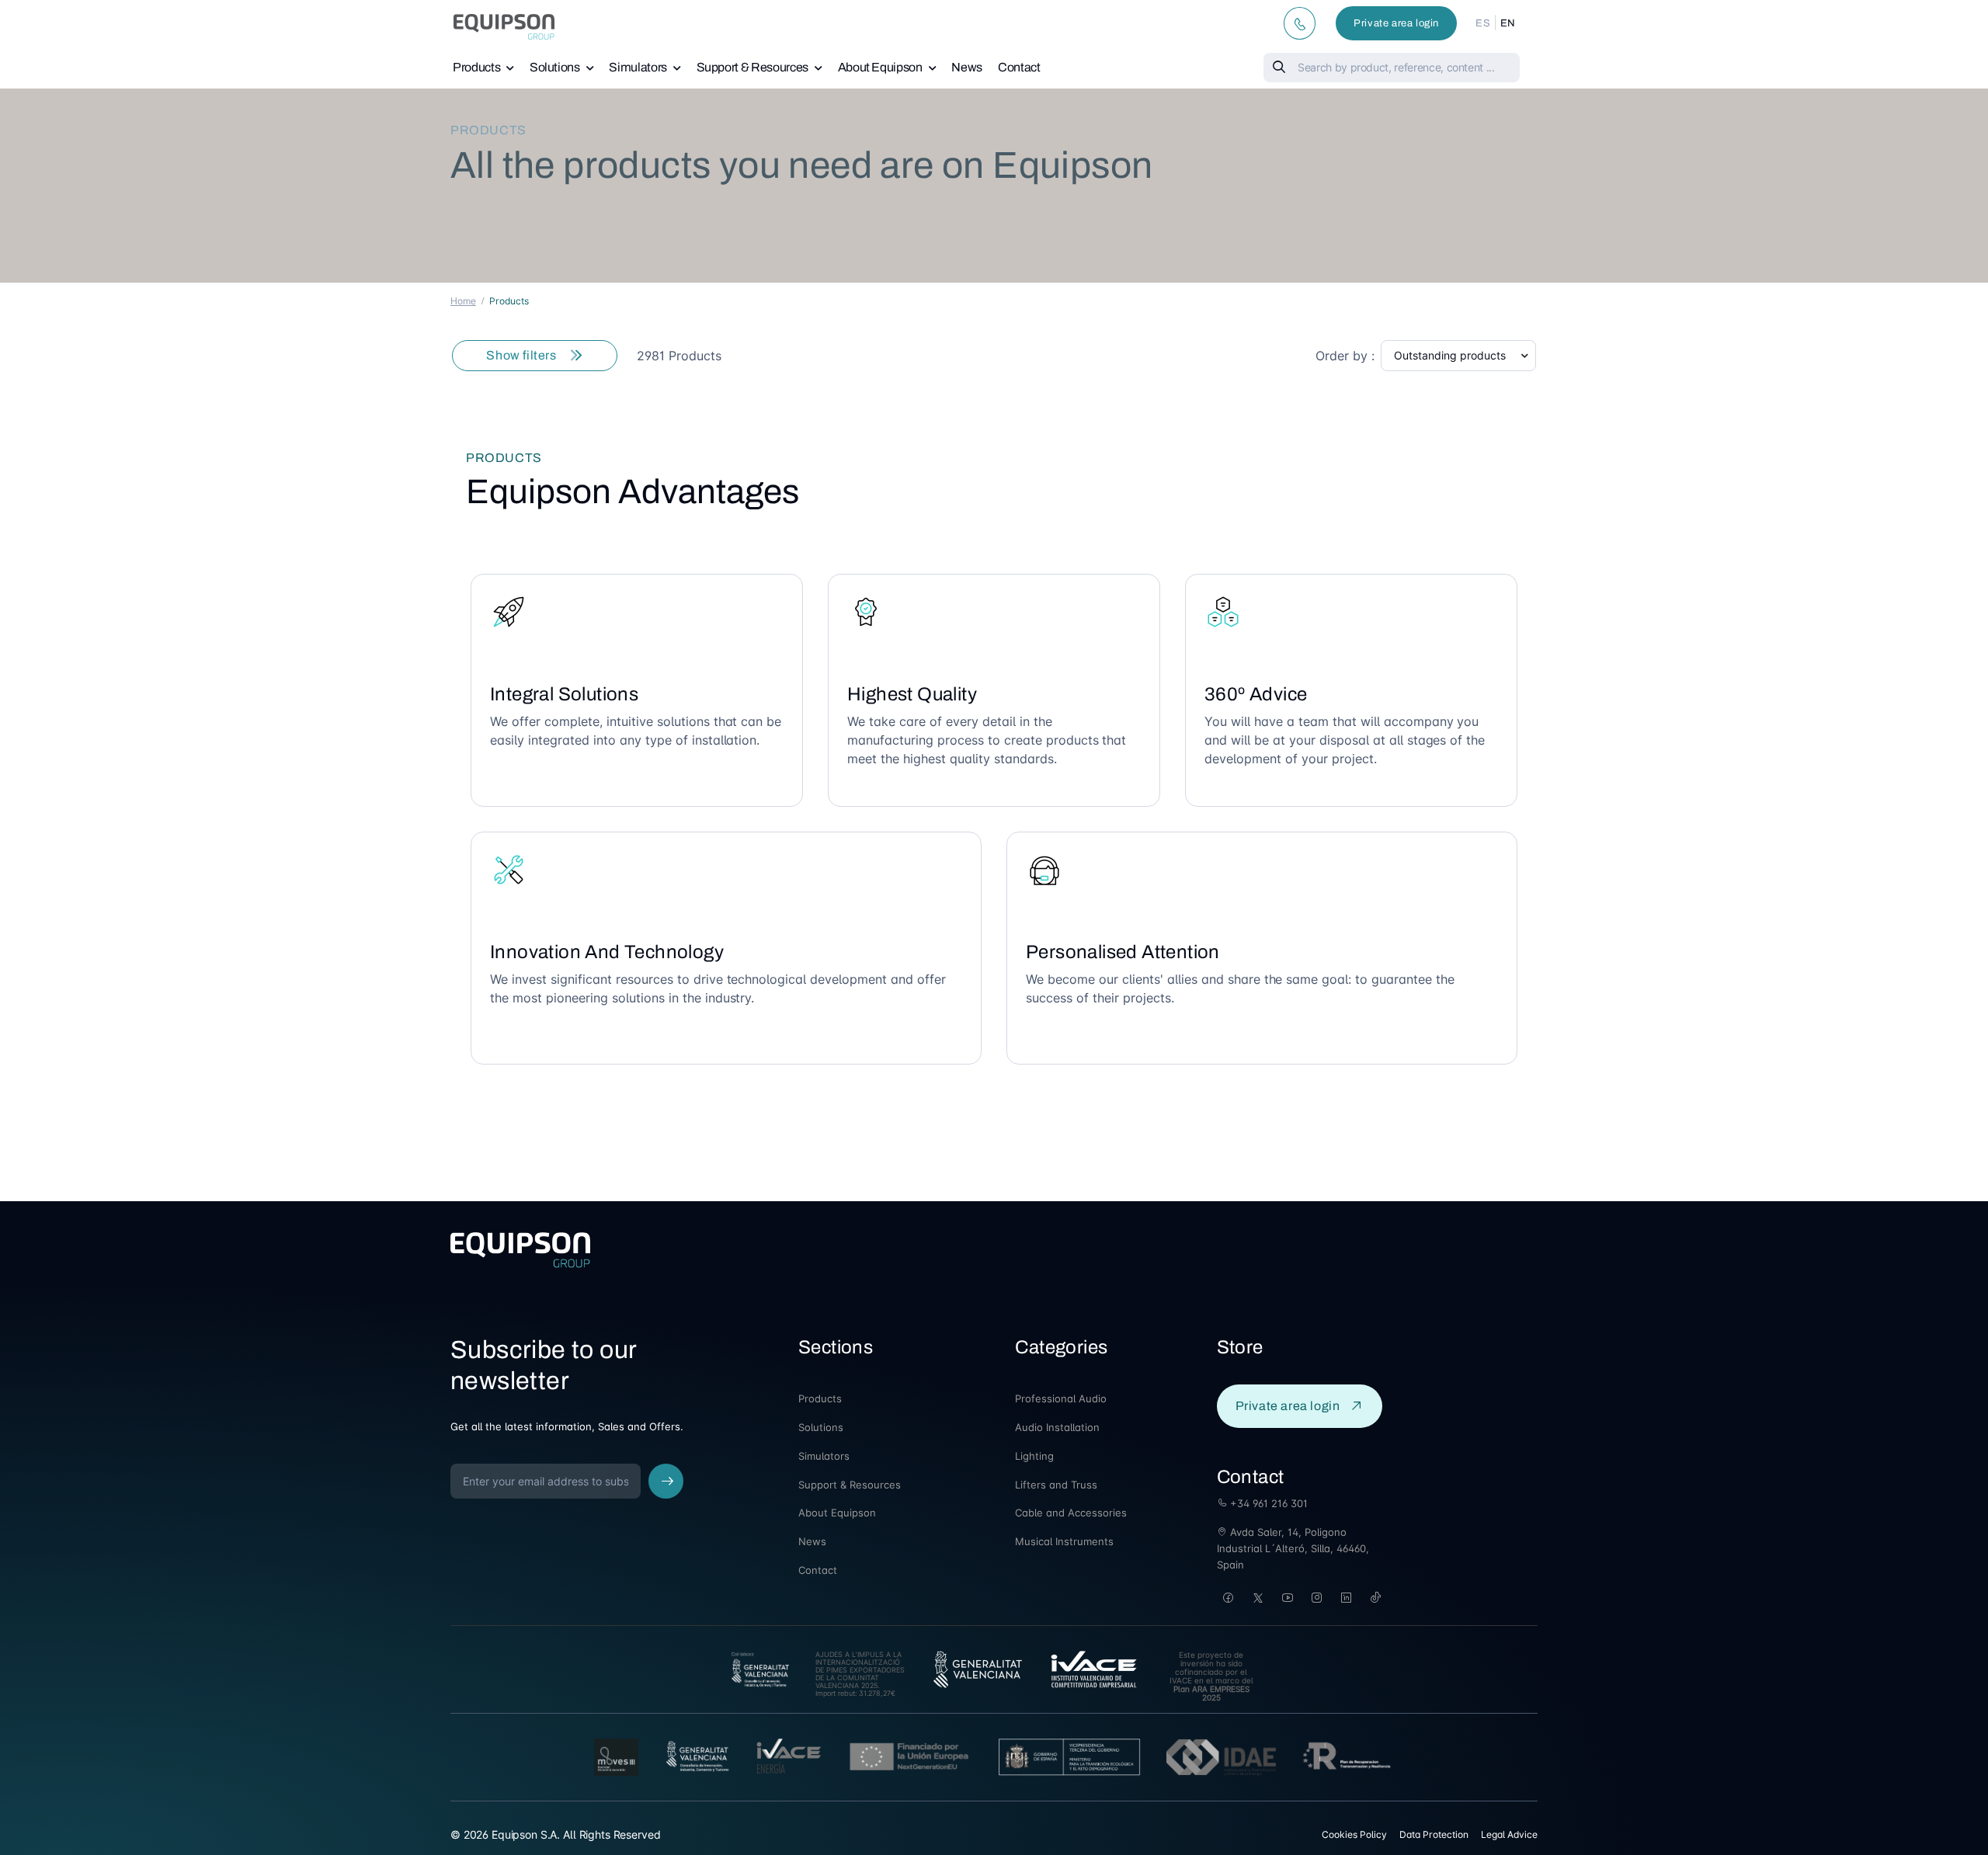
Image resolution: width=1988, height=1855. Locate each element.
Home (463, 301)
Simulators (638, 67)
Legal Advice (1509, 1834)
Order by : (1345, 356)
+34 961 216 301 (1267, 1503)
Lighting (1034, 1456)
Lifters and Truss (1056, 1485)
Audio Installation (1057, 1427)
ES (1483, 23)
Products (476, 67)
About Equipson (880, 67)
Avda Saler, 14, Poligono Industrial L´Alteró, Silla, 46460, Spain (1293, 1548)
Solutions (555, 67)
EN (1508, 23)
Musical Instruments (1064, 1541)
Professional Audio (1061, 1398)
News (967, 67)
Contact (1019, 67)
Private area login (1396, 23)
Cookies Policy (1354, 1834)
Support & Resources (752, 67)
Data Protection (1434, 1834)
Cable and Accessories (1071, 1513)
